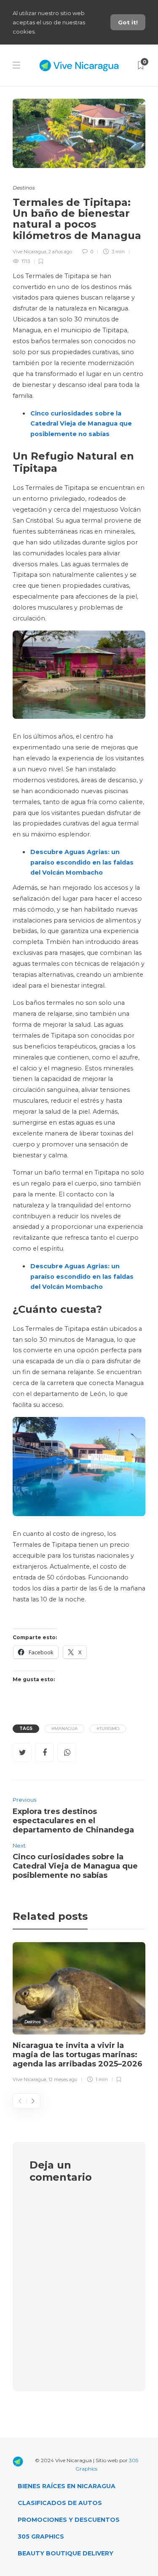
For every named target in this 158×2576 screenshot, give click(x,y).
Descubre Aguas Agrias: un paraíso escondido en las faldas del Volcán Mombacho (82, 862)
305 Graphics (41, 2537)
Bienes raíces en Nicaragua (67, 2486)
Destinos (24, 188)
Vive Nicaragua (29, 252)
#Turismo (108, 1728)
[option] (79, 2014)
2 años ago (60, 252)
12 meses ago (63, 2079)
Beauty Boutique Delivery (66, 2553)
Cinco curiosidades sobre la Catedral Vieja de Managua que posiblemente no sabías (81, 424)
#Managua (64, 1728)
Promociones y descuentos (69, 2520)
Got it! (128, 22)
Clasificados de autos (60, 2503)
